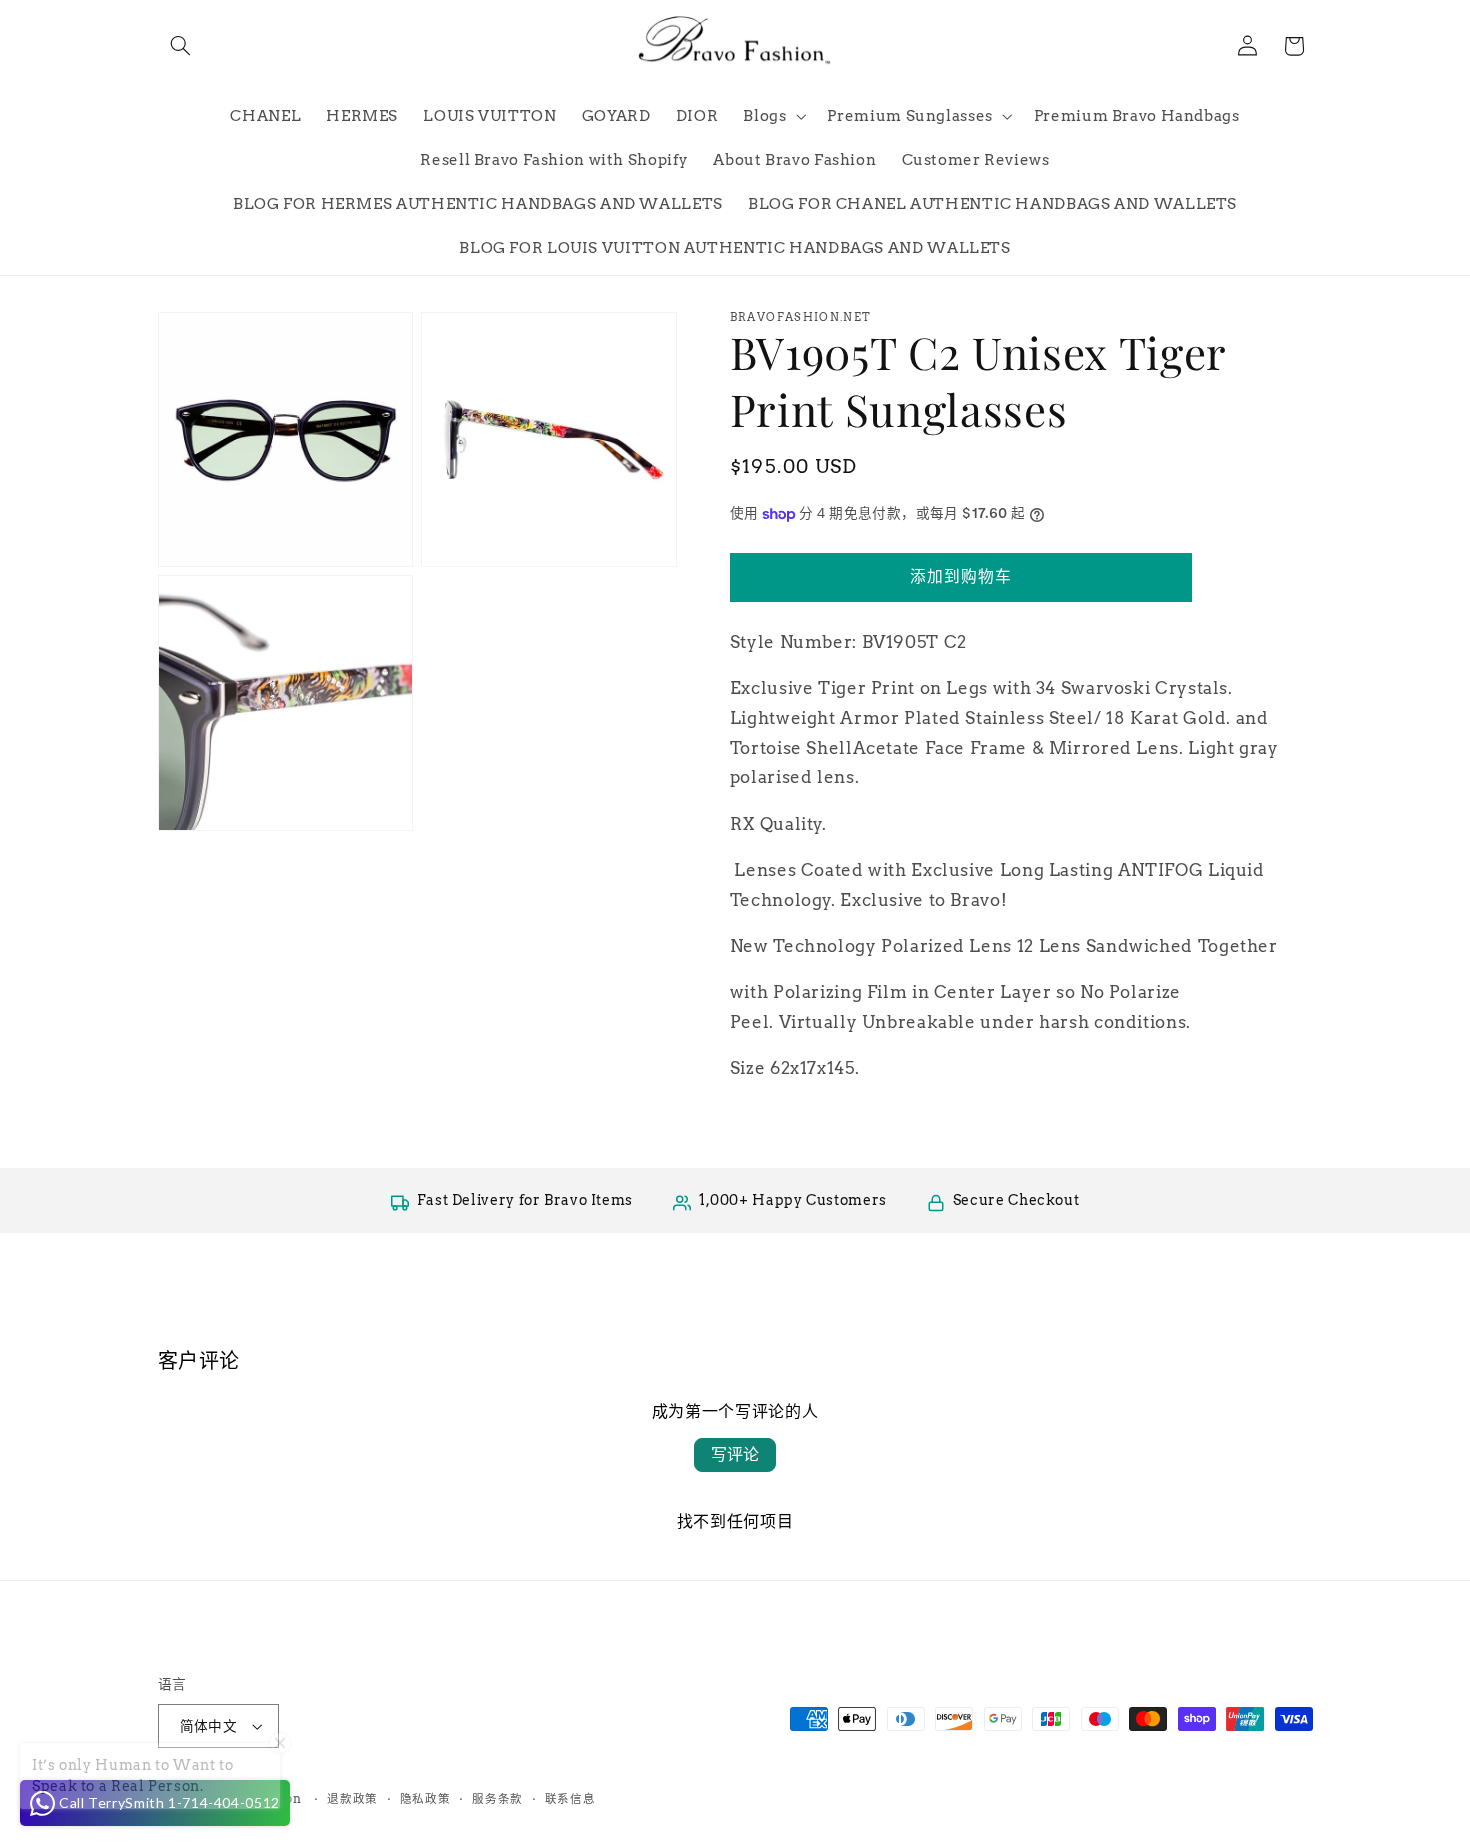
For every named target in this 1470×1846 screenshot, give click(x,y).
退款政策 (352, 1799)
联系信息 (570, 1799)
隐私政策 (425, 1799)
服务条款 (497, 1799)
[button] (181, 46)
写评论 (735, 1454)
